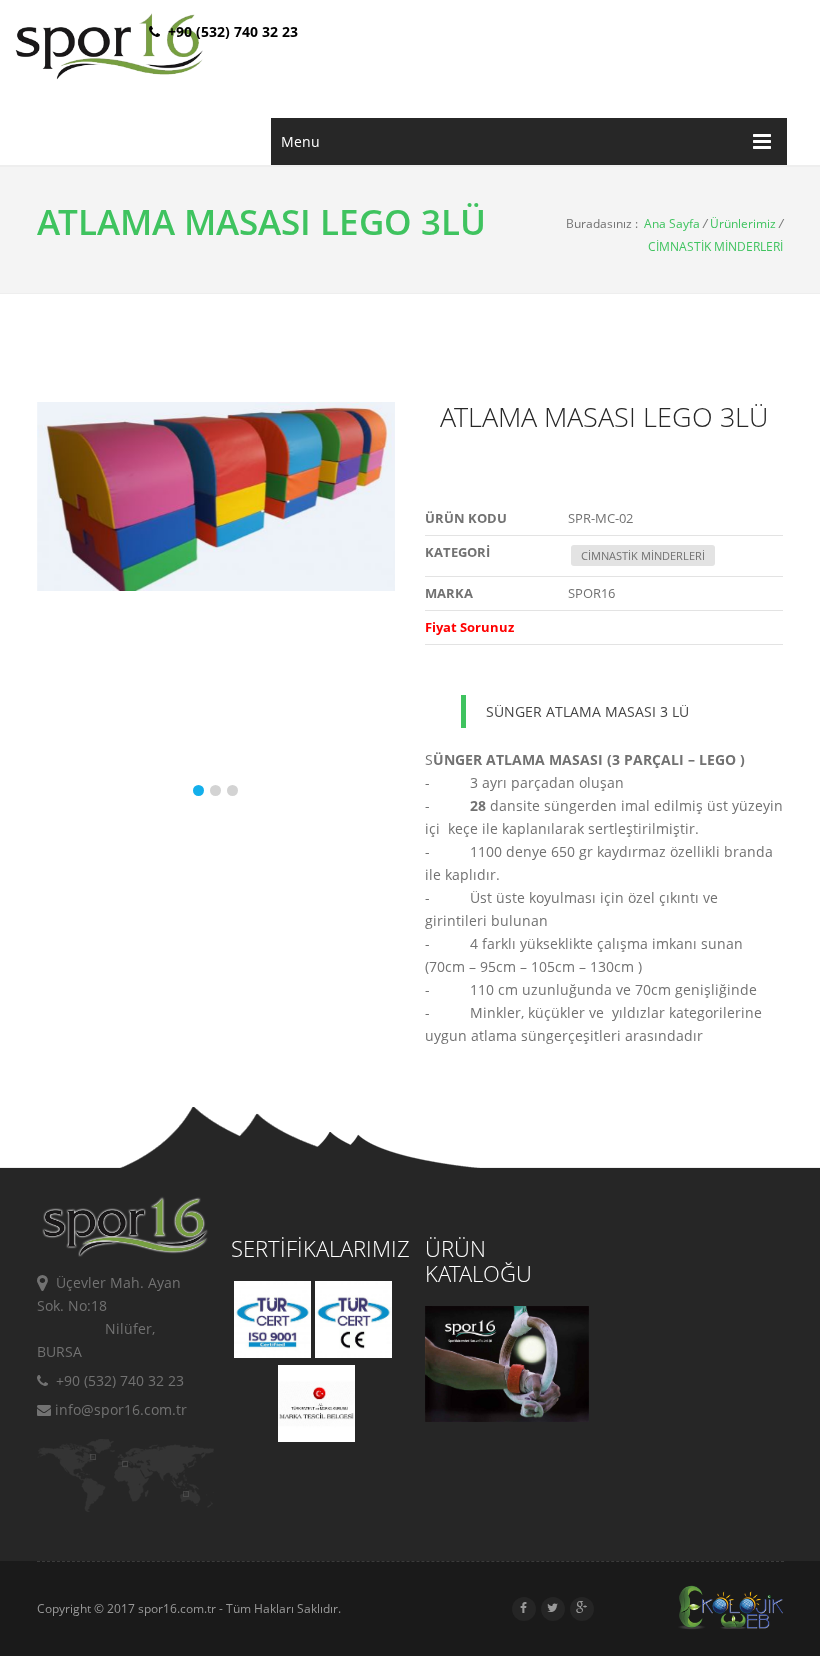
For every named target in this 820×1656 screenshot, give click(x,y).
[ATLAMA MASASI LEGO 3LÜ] (216, 496)
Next (375, 610)
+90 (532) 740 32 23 (116, 1380)
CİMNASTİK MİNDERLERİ (715, 246)
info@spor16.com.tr (119, 1409)
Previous (57, 610)
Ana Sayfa (672, 223)
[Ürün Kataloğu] (507, 1416)
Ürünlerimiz (743, 223)
